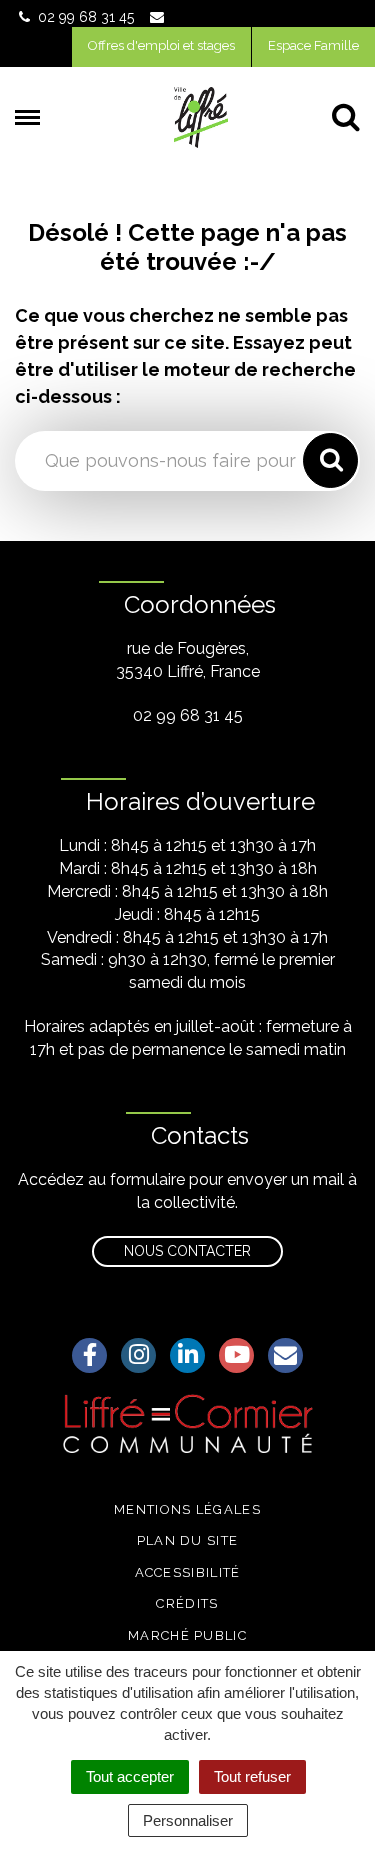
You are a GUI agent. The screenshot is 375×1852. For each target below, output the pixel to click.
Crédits (187, 1603)
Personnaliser (188, 1820)
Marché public (187, 1635)
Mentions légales (187, 1509)
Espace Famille (313, 45)
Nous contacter (187, 1251)
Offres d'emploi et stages (161, 45)
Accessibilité (188, 1572)
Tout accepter (130, 1776)
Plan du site (188, 1540)
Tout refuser (252, 1776)
